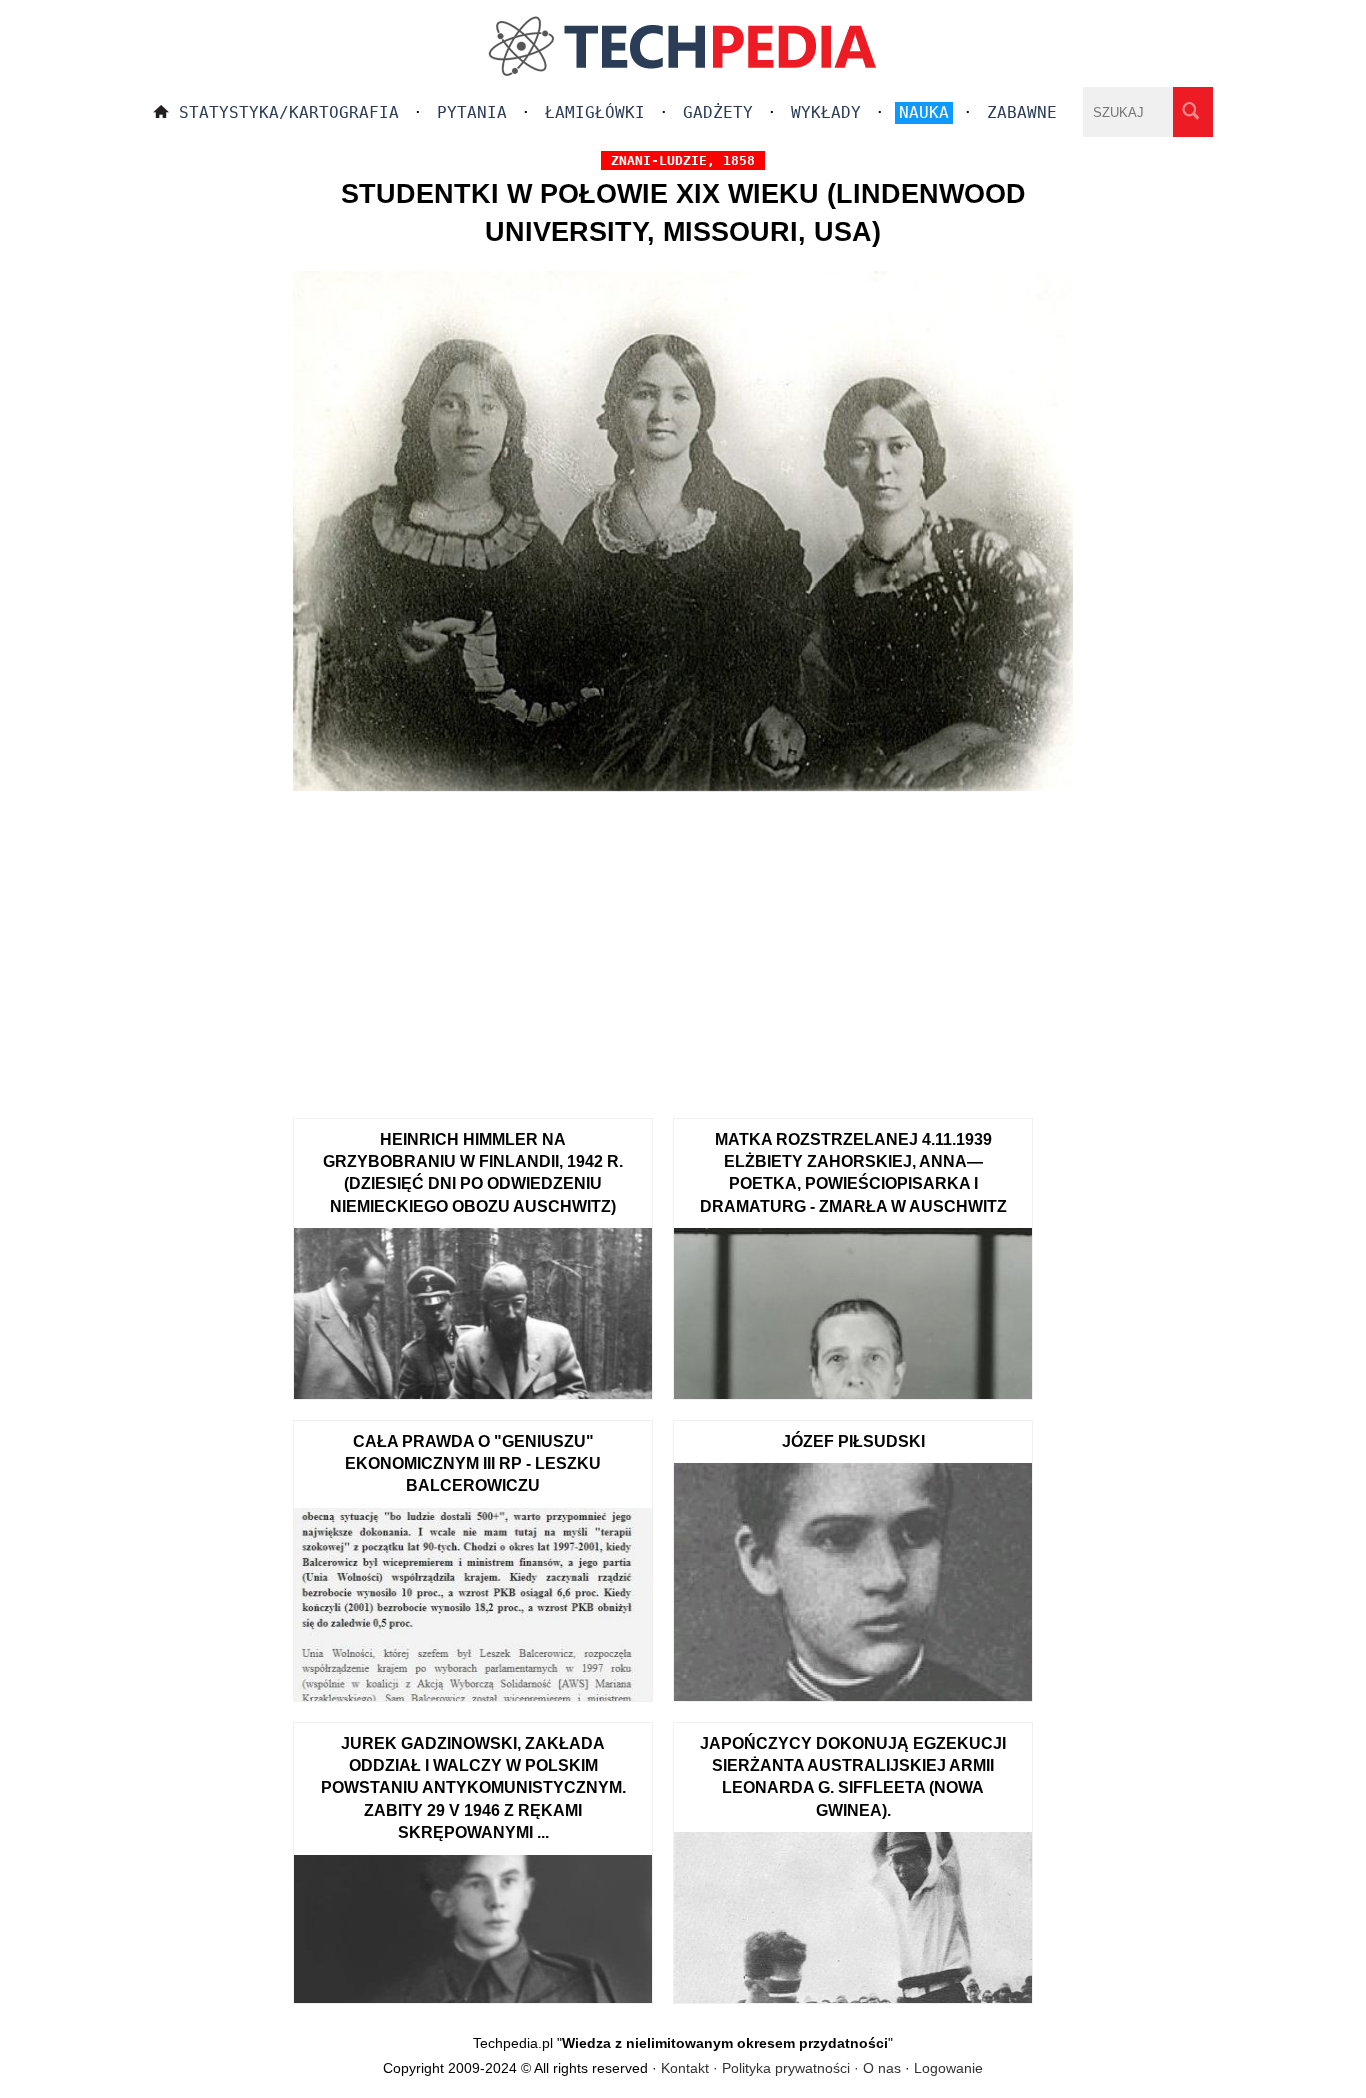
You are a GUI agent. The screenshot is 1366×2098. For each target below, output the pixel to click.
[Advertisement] (683, 948)
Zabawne (1022, 112)
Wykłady (826, 112)
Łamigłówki (595, 112)
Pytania (472, 112)
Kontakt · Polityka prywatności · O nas (781, 2068)
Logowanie (948, 2068)
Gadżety (718, 112)
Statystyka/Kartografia (289, 112)
